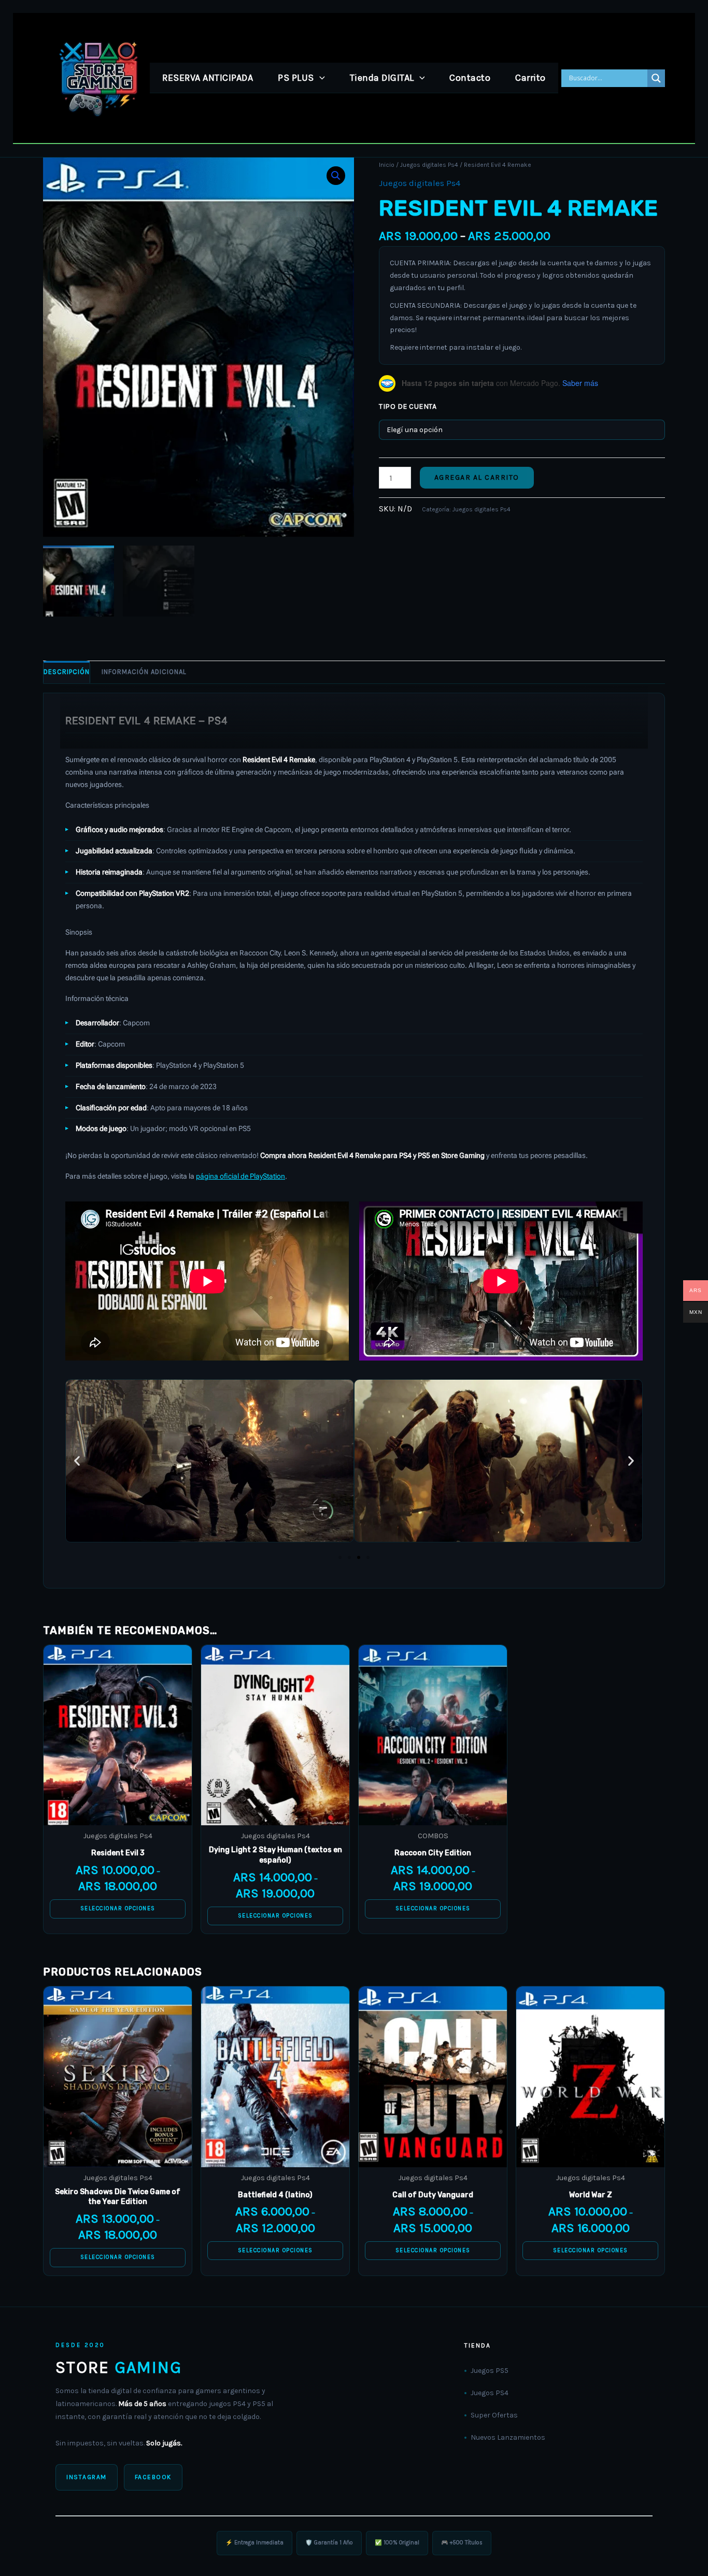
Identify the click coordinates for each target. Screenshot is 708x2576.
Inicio (387, 165)
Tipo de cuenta (408, 406)
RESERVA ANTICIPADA (208, 78)
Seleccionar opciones (118, 1908)
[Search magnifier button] (656, 78)
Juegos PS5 (490, 2371)
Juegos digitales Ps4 (429, 165)
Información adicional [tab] (144, 672)
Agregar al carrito (477, 477)
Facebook (153, 2477)
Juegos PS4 (490, 2393)
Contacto (470, 78)
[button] (320, 78)
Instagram (87, 2477)
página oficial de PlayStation (240, 1176)
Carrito (530, 78)
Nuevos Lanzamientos (508, 2437)
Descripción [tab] (67, 672)
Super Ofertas (494, 2415)
